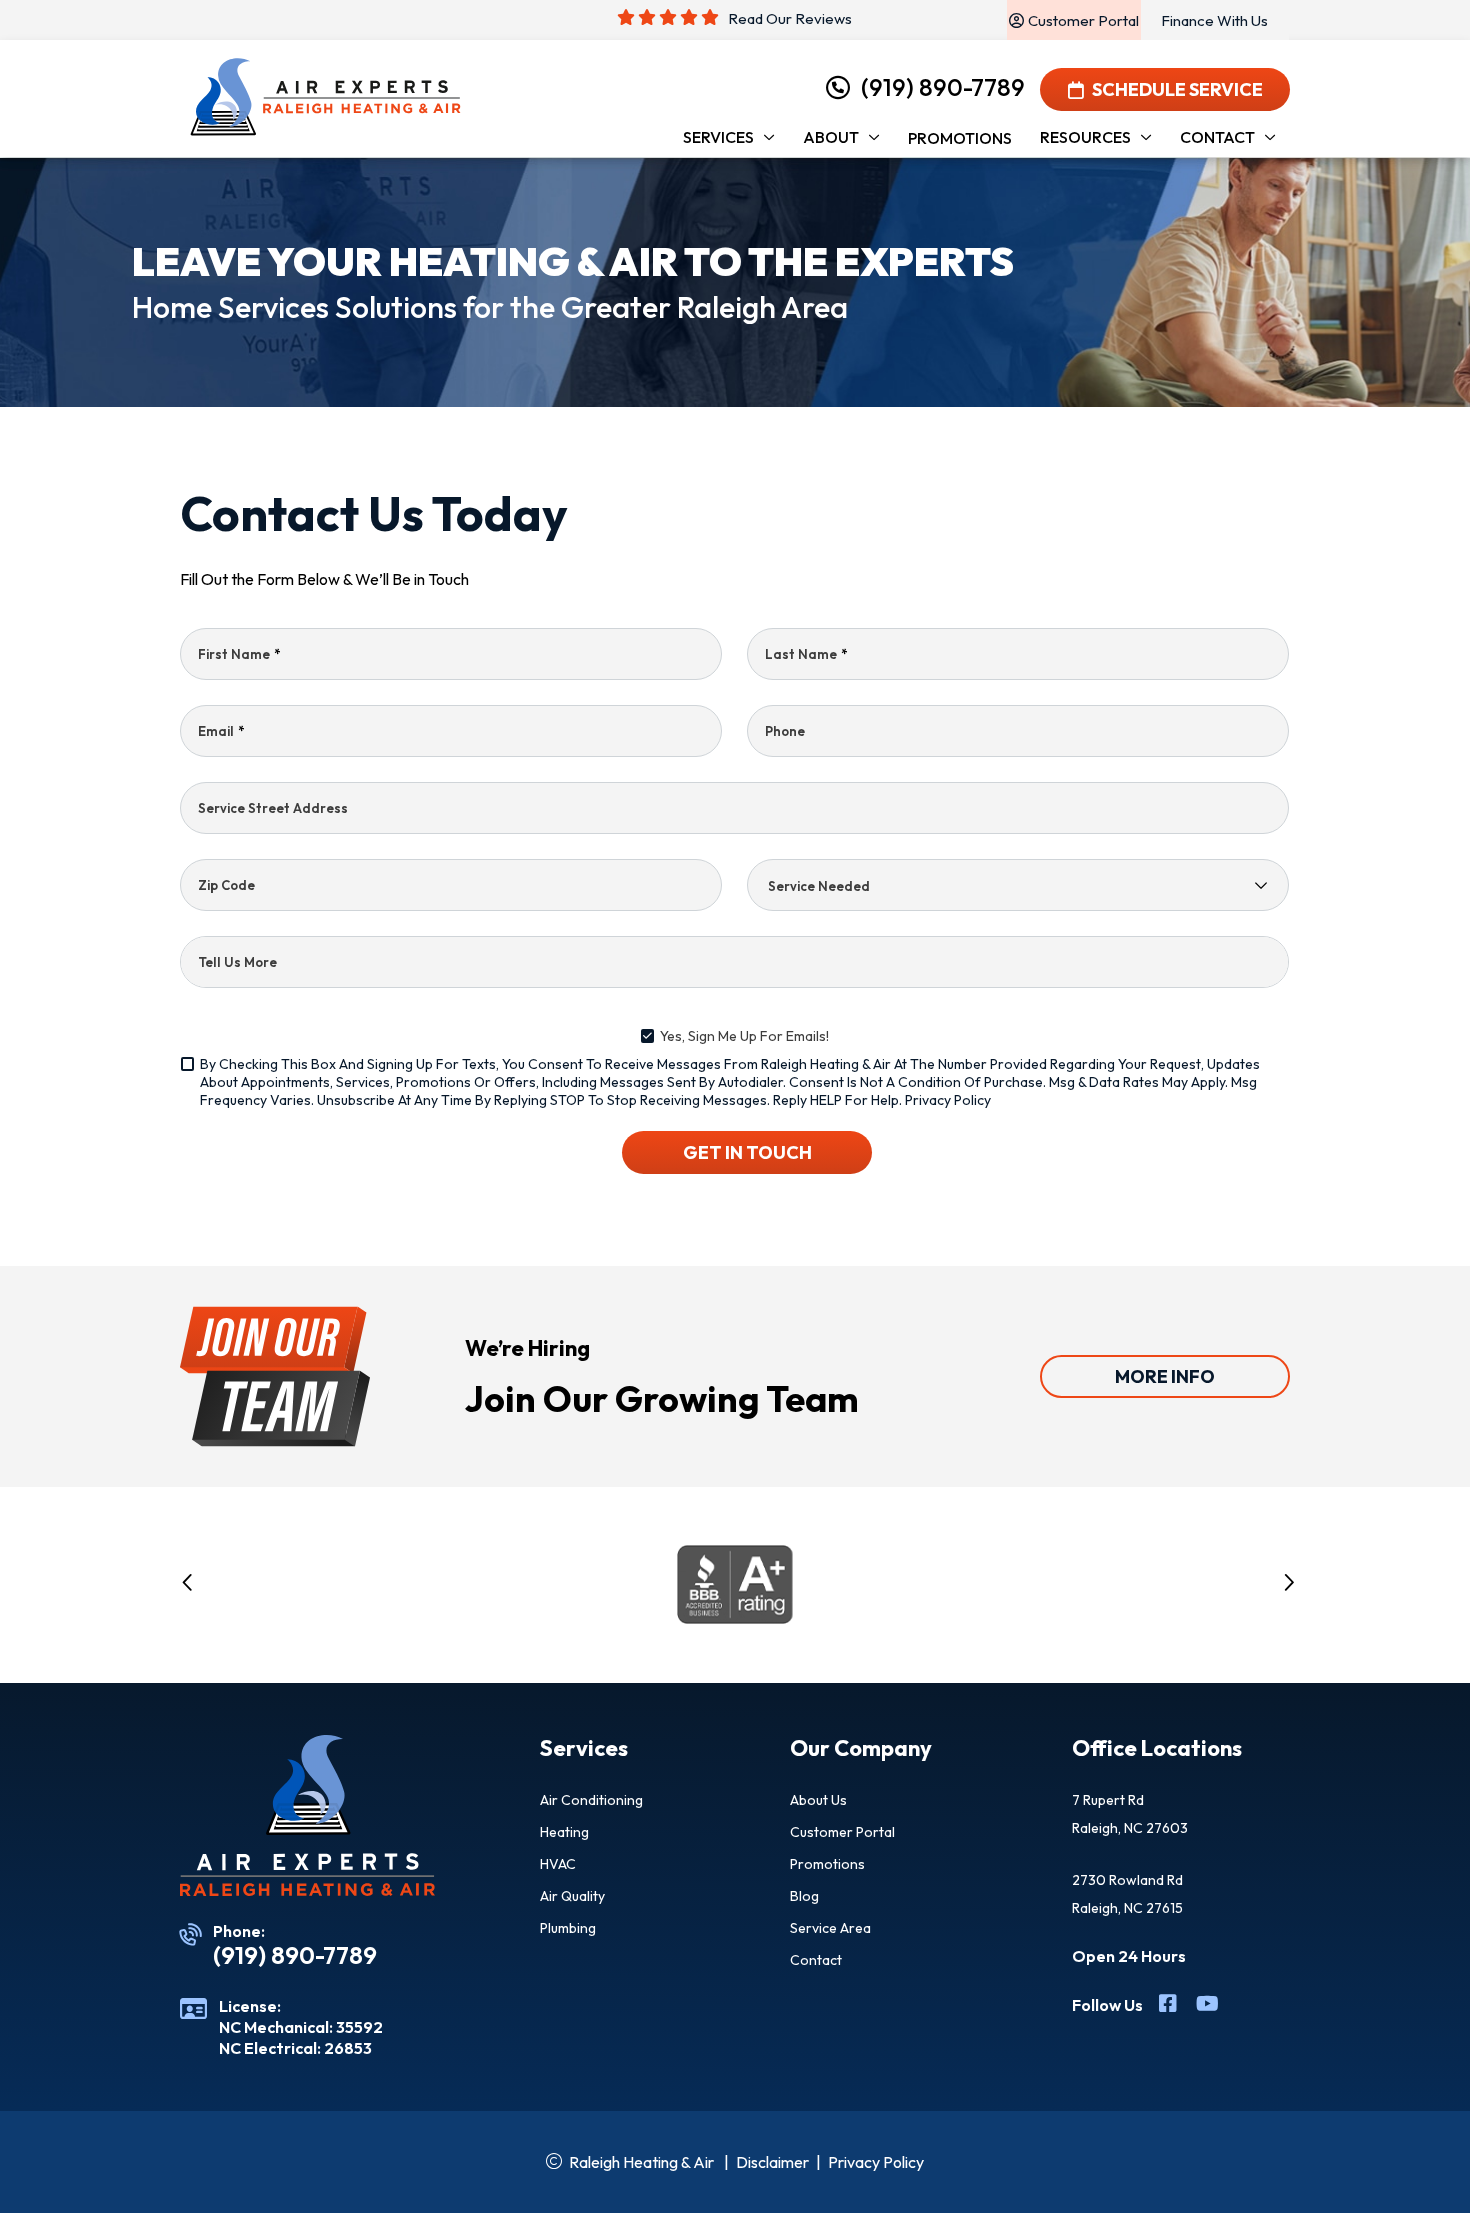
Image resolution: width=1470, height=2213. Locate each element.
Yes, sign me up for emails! (744, 1036)
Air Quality (572, 1896)
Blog (804, 1896)
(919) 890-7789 (943, 87)
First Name (239, 654)
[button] (188, 1586)
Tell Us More (237, 962)
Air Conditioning (591, 1800)
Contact (816, 1960)
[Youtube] (1207, 2006)
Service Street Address (273, 808)
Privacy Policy (948, 1100)
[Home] (325, 97)
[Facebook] (1169, 2006)
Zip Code (226, 885)
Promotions (827, 1864)
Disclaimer (772, 2162)
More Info (1165, 1376)
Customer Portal (842, 1832)
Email (221, 731)
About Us (818, 1800)
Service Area (830, 1928)
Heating (564, 1832)
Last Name (806, 654)
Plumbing (568, 1928)
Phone (785, 731)
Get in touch (747, 1152)
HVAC (558, 1864)
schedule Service (1177, 89)
